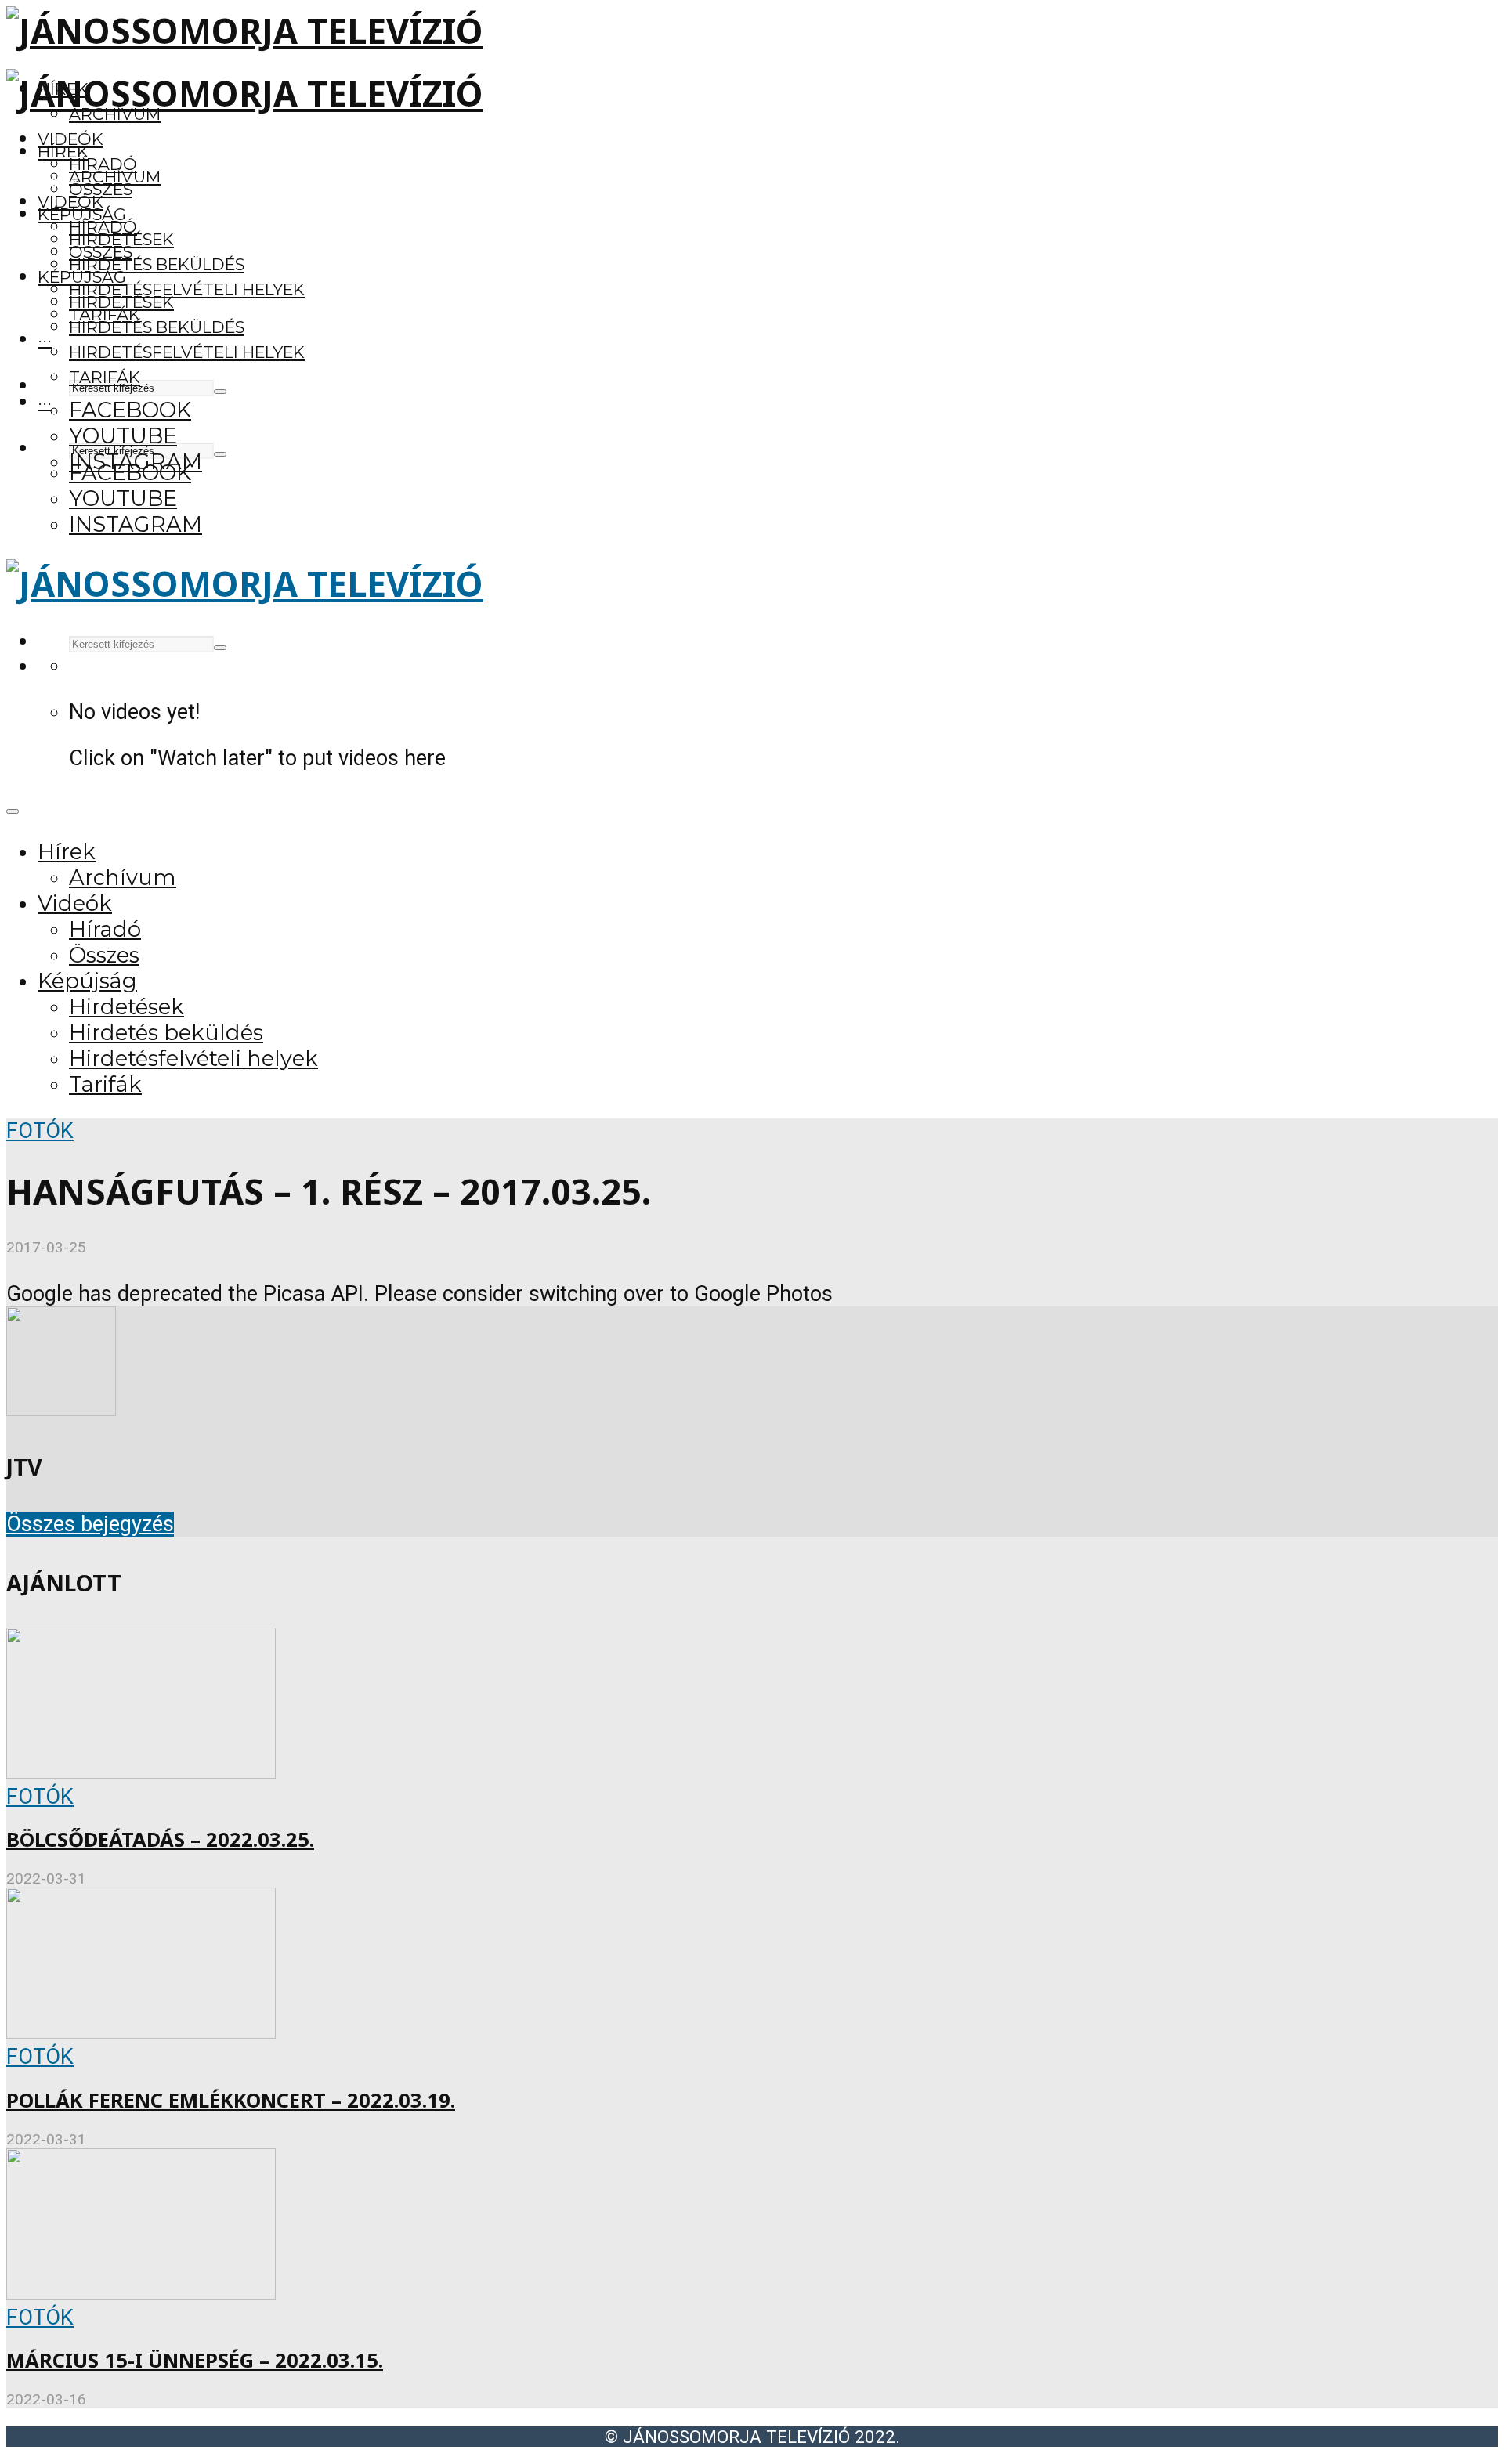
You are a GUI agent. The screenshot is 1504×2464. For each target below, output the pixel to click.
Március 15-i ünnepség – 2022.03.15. (195, 2360)
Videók (70, 139)
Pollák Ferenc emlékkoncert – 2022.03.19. (231, 2100)
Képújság (82, 277)
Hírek (63, 152)
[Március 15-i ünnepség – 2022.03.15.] (141, 2292)
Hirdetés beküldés (157, 264)
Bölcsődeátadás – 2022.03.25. (160, 1839)
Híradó (103, 227)
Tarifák (105, 377)
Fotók (40, 1131)
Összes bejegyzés (90, 1524)
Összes (101, 189)
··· (45, 340)
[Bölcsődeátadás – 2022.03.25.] (141, 1772)
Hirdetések (121, 302)
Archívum (115, 177)
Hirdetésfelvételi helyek (187, 289)
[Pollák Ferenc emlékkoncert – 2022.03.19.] (141, 2032)
